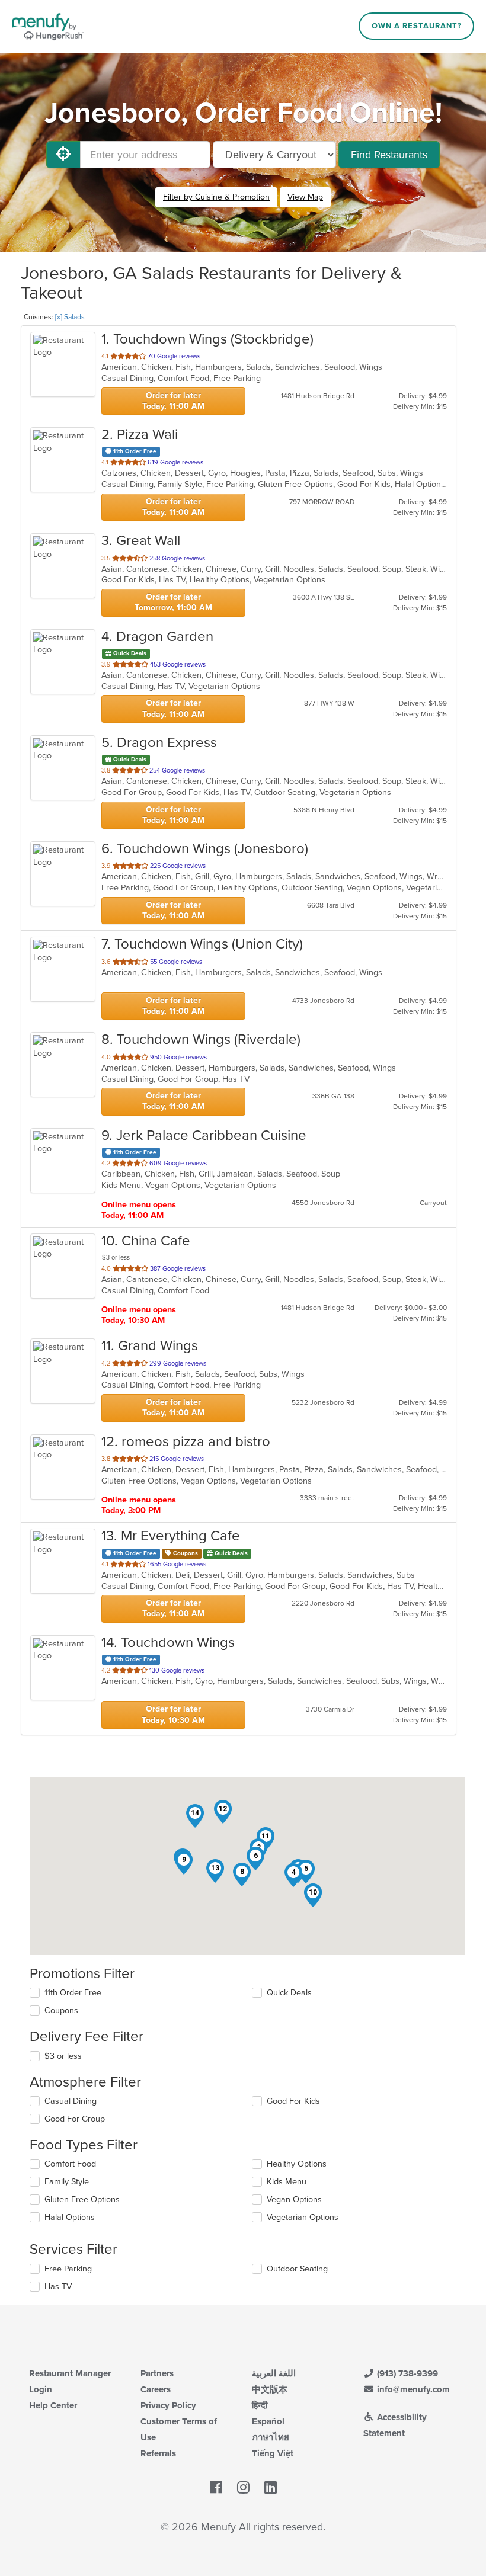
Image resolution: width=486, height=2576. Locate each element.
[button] (293, 1875)
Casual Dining (71, 2101)
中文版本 (270, 2389)
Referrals (158, 2453)
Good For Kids (293, 2101)
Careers (156, 2389)
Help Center (53, 2405)
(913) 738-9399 (406, 2373)
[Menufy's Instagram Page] (243, 2488)
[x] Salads (70, 317)
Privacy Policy (168, 2405)
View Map (305, 197)
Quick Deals (289, 1993)
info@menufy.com (412, 2389)
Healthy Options (297, 2164)
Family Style (67, 2182)
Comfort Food (70, 2164)
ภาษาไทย (271, 2437)
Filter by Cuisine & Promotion (216, 197)
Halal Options (70, 2217)
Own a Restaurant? (417, 26)
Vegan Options (294, 2199)
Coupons (61, 2011)
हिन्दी (260, 2405)
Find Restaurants (389, 155)
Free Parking (68, 2269)
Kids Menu (287, 2182)
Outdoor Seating (297, 2269)
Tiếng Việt (273, 2453)
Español (268, 2421)
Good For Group (75, 2119)
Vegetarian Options (303, 2217)
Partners (157, 2373)
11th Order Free (73, 1993)
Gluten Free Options (82, 2199)
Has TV (58, 2287)
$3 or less (63, 2056)
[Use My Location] (63, 155)
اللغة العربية (274, 2373)
